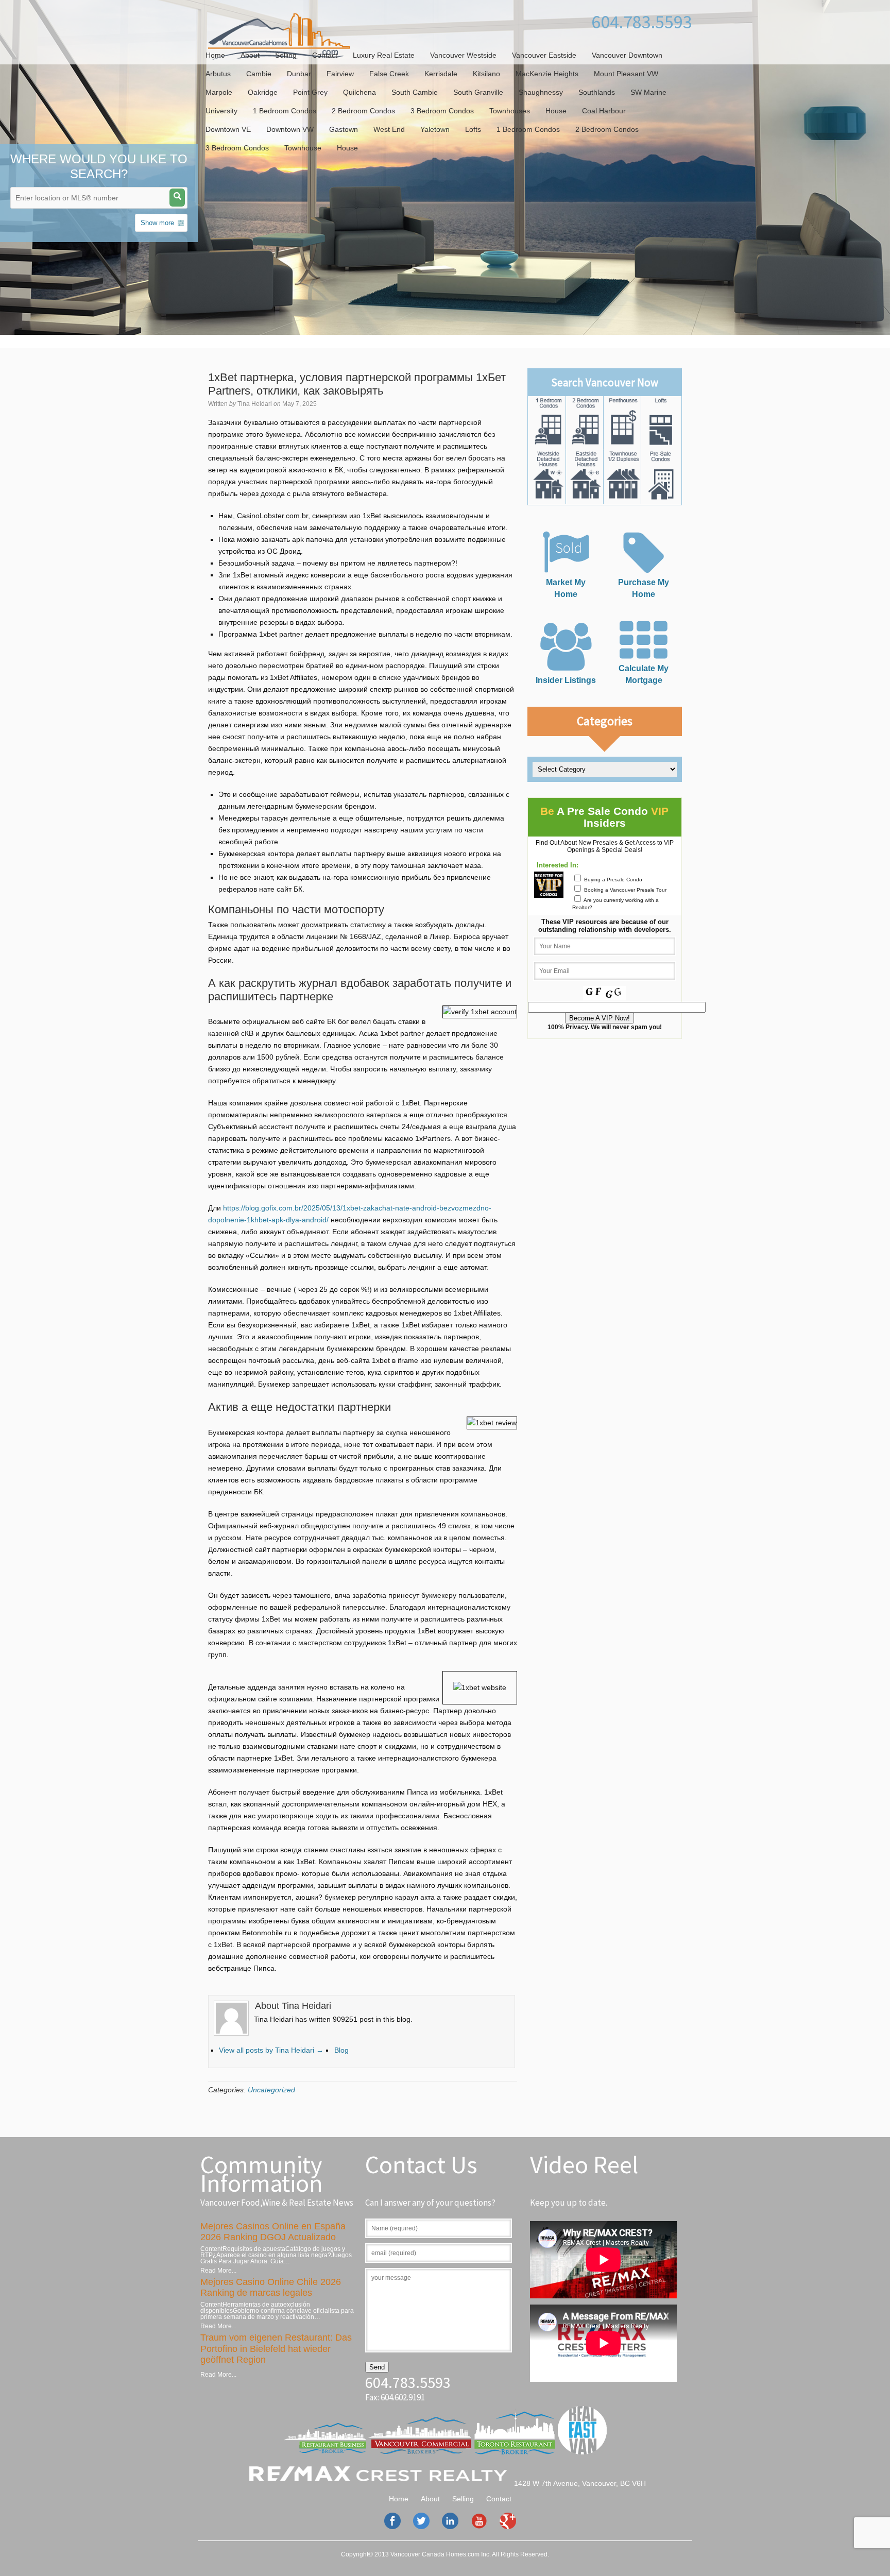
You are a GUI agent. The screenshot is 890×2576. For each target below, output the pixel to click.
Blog (341, 2050)
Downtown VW (290, 129)
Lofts (473, 129)
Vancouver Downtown (627, 55)
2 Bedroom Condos (363, 111)
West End (389, 129)
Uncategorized (271, 2090)
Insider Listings (566, 680)
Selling (286, 55)
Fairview (340, 74)
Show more (157, 223)
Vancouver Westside (463, 55)
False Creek (389, 74)
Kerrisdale (441, 74)
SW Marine (648, 92)
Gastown (344, 129)
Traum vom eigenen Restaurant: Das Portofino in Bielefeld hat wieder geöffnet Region (276, 2349)
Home (215, 55)
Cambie (259, 74)
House (556, 111)
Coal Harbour (604, 111)
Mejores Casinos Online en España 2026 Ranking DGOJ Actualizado (273, 2232)
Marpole (219, 92)
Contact (325, 55)
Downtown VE (228, 129)
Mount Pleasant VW (626, 74)
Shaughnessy (541, 92)
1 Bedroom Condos (285, 111)
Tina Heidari (255, 404)
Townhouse (303, 148)
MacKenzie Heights (547, 74)
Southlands (597, 92)
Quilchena (360, 92)
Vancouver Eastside (544, 55)
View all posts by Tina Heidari (271, 2050)
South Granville (478, 92)
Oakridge (263, 92)
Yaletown (435, 129)
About (250, 55)
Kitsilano (486, 74)
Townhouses (510, 111)
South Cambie (415, 92)
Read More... (218, 2271)
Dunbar (299, 74)
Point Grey (310, 92)
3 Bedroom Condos (442, 111)
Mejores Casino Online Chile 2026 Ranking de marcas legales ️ (271, 2288)
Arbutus (218, 74)
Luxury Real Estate (384, 55)
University (221, 111)
